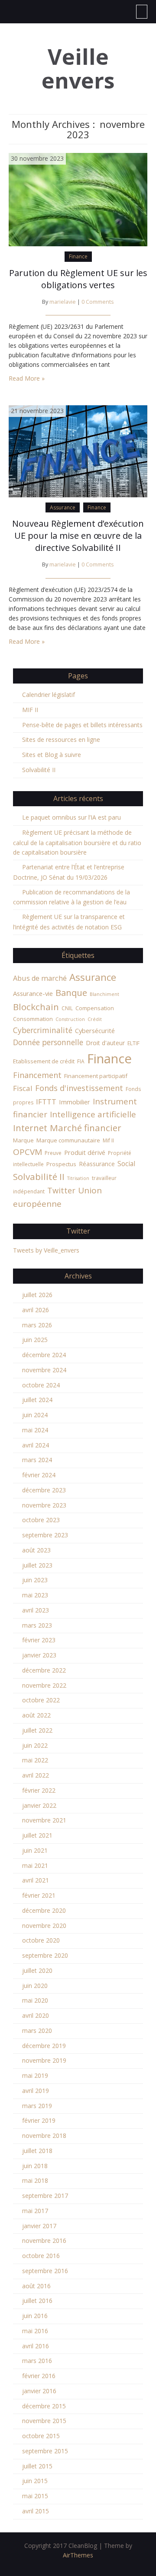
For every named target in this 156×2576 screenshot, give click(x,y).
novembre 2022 (44, 1685)
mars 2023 (37, 1625)
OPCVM (28, 1152)
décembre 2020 (44, 1910)
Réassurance (97, 1164)
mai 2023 (35, 1595)
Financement (37, 1075)
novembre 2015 (44, 2421)
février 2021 (39, 1895)
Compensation (95, 1008)
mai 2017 (35, 2211)
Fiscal (23, 1088)
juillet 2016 (37, 2301)
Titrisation (78, 1178)
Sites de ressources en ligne (61, 739)
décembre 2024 (44, 1355)
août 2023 (36, 1550)
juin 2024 (35, 1415)
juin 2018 (35, 2166)
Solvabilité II (39, 770)
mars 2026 (37, 1325)
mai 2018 (35, 2180)
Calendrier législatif (49, 695)
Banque (71, 992)
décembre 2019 (44, 2046)
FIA (81, 1061)
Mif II (108, 1140)
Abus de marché (40, 978)
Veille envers (78, 69)
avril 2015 (36, 2511)
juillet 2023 (37, 1565)
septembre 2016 (45, 2271)
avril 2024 (36, 1445)
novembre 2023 (44, 1505)
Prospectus (61, 1164)
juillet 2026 (37, 1295)
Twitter (61, 1190)
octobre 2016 (41, 2256)
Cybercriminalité (43, 1030)
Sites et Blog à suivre (52, 755)
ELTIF (133, 1043)
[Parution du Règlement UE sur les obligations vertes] (78, 199)
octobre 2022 (41, 1700)
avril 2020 (36, 2015)
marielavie (63, 302)
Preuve (53, 1153)
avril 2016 (36, 2346)
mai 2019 (35, 2075)
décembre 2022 (44, 1670)
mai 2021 (35, 1865)
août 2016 (36, 2286)
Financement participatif (96, 1076)
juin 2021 (35, 1850)
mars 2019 (37, 2106)
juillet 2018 (37, 2151)
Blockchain (36, 1007)
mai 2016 (35, 2331)
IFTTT (46, 1102)
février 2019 (39, 2120)
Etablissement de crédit (44, 1061)
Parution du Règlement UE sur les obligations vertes (78, 279)
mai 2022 (35, 1760)
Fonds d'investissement (79, 1088)
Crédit (95, 1019)
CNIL (67, 1008)
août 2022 (36, 1715)
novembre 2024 (44, 1370)
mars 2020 (37, 2031)
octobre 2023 (41, 1520)
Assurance (63, 507)
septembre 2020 (45, 1955)
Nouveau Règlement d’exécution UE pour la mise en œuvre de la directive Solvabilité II (78, 536)
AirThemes (78, 2555)
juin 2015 (35, 2481)
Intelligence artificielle (93, 1114)
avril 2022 (36, 1775)
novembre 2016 (44, 2240)
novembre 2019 (44, 2060)
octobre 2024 (41, 1385)
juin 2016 (35, 2316)
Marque (23, 1140)
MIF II (30, 710)
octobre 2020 (41, 1940)
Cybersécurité (95, 1030)
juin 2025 (35, 1340)
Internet (30, 1128)
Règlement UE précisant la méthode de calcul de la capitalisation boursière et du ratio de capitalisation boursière (77, 843)
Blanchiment (104, 994)
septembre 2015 (45, 2451)
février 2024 (39, 1475)
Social (126, 1164)
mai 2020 (35, 2000)
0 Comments (98, 302)
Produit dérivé (85, 1152)
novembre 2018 (44, 2136)
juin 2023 (35, 1580)
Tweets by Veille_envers (46, 1250)
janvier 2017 (39, 2226)
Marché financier (86, 1128)
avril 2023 (36, 1610)
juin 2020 (35, 1986)
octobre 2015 (41, 2436)
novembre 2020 (44, 1926)
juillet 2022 (37, 1730)
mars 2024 (37, 1460)
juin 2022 (35, 1745)
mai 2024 (35, 1430)
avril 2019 (36, 2091)
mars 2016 (37, 2361)
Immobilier (75, 1102)
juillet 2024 (37, 1400)
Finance (78, 256)
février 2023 (39, 1640)
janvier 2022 (39, 1805)
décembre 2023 (44, 1490)
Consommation (33, 1019)
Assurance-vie (33, 993)
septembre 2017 (45, 2196)
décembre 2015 (44, 2406)
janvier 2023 (39, 1655)
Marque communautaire (68, 1140)
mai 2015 (35, 2496)
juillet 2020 (37, 1970)
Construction (70, 1019)
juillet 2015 (37, 2466)
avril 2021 (36, 1880)
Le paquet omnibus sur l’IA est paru (71, 817)
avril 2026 (36, 1310)
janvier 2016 (39, 2391)
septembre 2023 (45, 1535)
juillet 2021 (37, 1835)
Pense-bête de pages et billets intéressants (82, 725)
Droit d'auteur (105, 1043)
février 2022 (39, 1790)
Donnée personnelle (48, 1042)
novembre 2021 (44, 1820)
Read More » (27, 378)
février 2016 (39, 2376)
